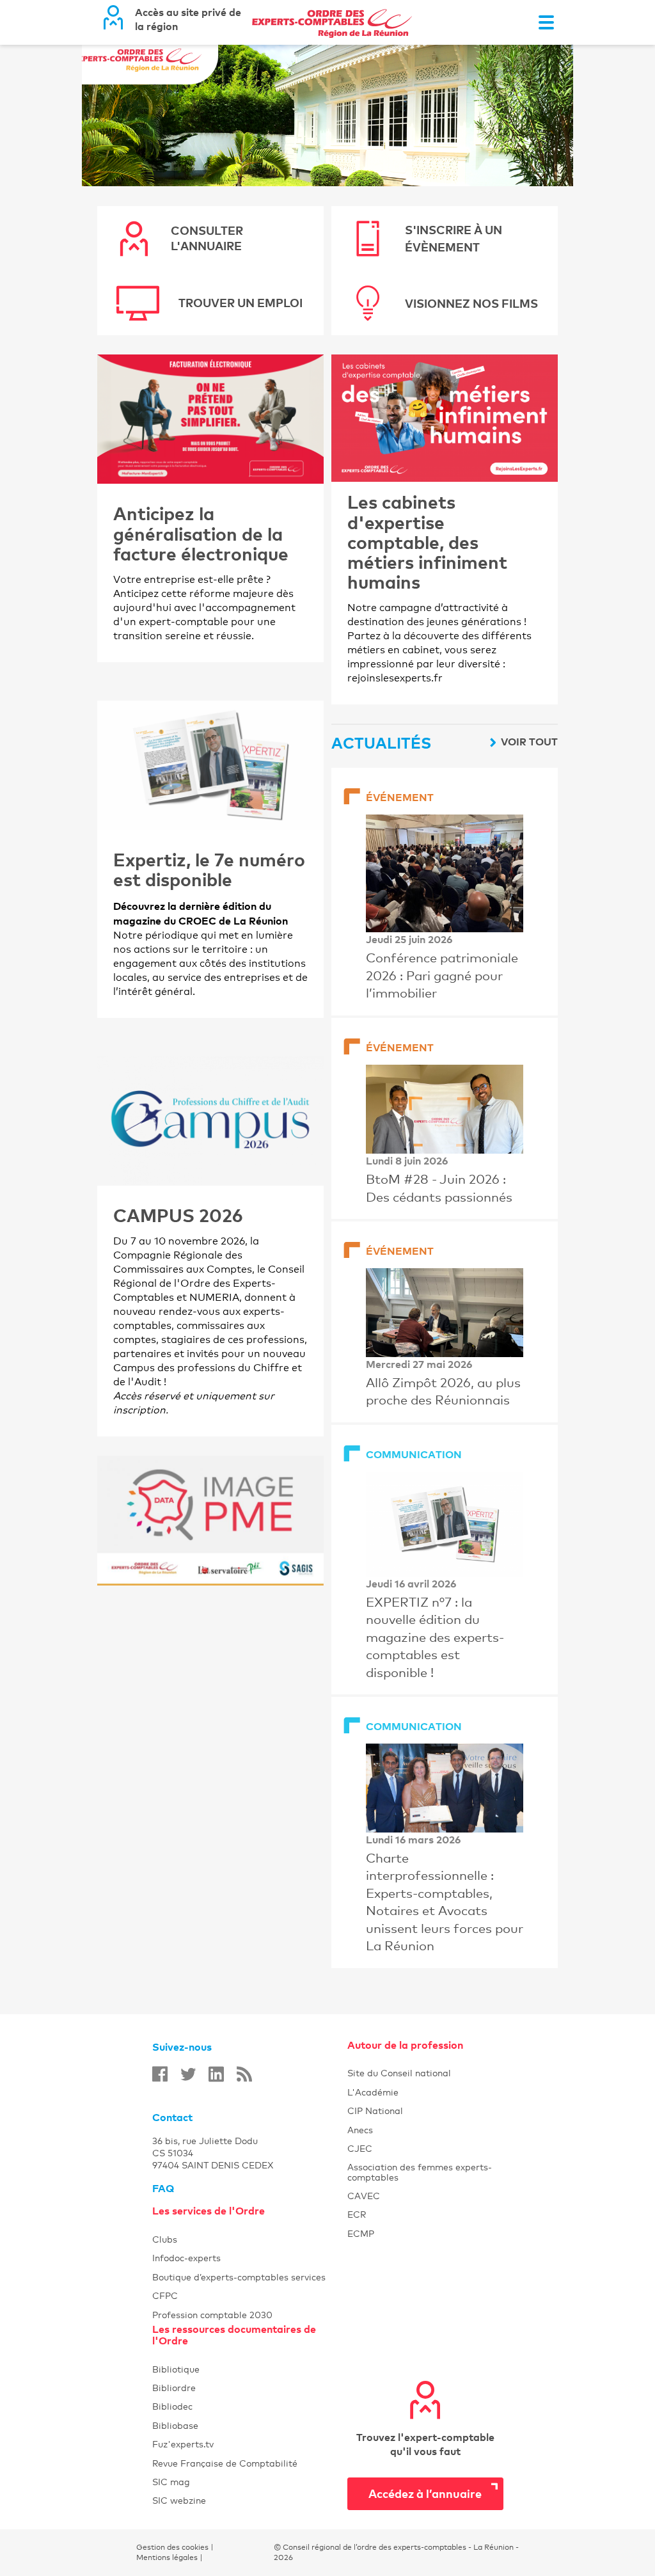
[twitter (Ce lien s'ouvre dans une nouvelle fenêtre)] (188, 2074)
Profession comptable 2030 (250, 2315)
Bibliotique (250, 2369)
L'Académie (425, 2092)
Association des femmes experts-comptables (425, 2172)
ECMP (425, 2233)
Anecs (425, 2130)
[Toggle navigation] (546, 22)
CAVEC (425, 2196)
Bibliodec (250, 2406)
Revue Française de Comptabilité (250, 2463)
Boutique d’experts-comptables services (250, 2277)
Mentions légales (167, 2557)
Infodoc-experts (250, 2258)
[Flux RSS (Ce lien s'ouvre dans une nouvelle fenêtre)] (244, 2074)
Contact (172, 2117)
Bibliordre (250, 2388)
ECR (425, 2214)
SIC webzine (250, 2500)
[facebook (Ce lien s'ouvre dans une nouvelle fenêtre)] (160, 2074)
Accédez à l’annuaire (425, 2493)
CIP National (425, 2111)
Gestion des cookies (172, 2547)
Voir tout (529, 742)
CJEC (425, 2148)
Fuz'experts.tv (250, 2444)
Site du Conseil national (399, 2073)
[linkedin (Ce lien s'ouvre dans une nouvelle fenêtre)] (216, 2074)
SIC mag (250, 2482)
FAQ (163, 2188)
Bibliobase (250, 2425)
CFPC (250, 2295)
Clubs (250, 2239)
